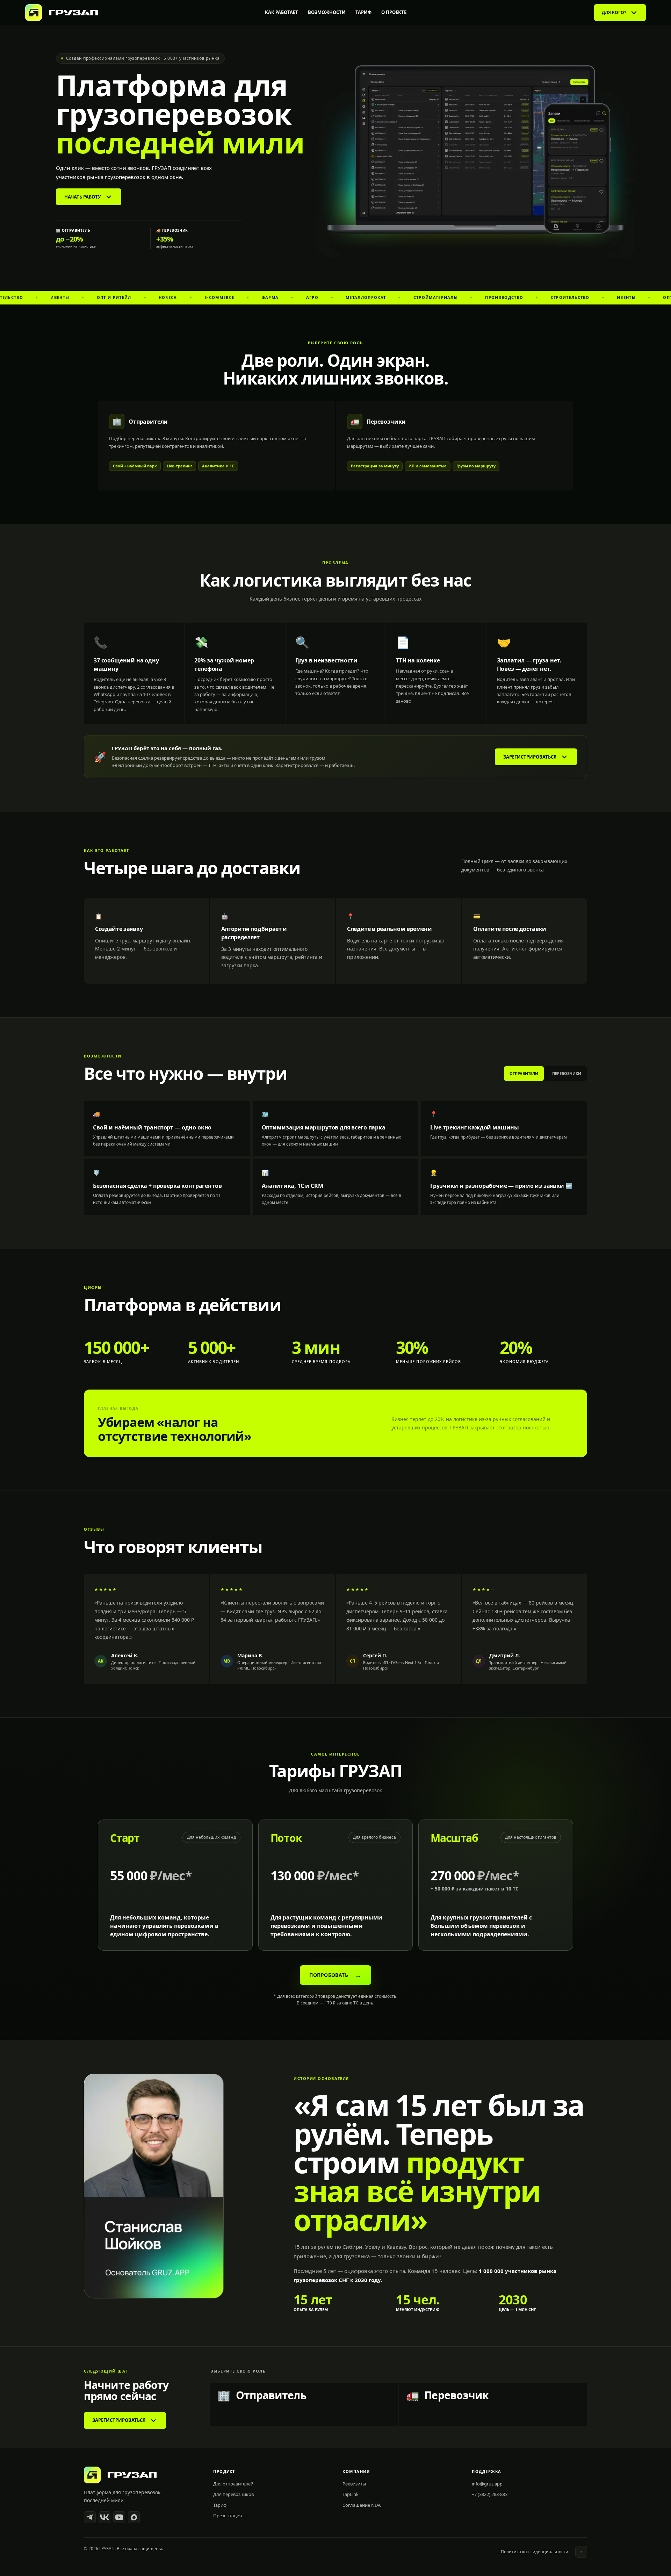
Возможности (327, 12)
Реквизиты (354, 2484)
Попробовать (335, 1975)
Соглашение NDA (362, 2505)
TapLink (351, 2494)
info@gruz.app (487, 2484)
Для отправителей (233, 2484)
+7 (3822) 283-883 (490, 2494)
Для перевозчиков (233, 2494)
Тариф (363, 12)
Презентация (228, 2516)
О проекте (394, 12)
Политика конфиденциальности (535, 2552)
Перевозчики (567, 1073)
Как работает (282, 12)
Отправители (524, 1073)
